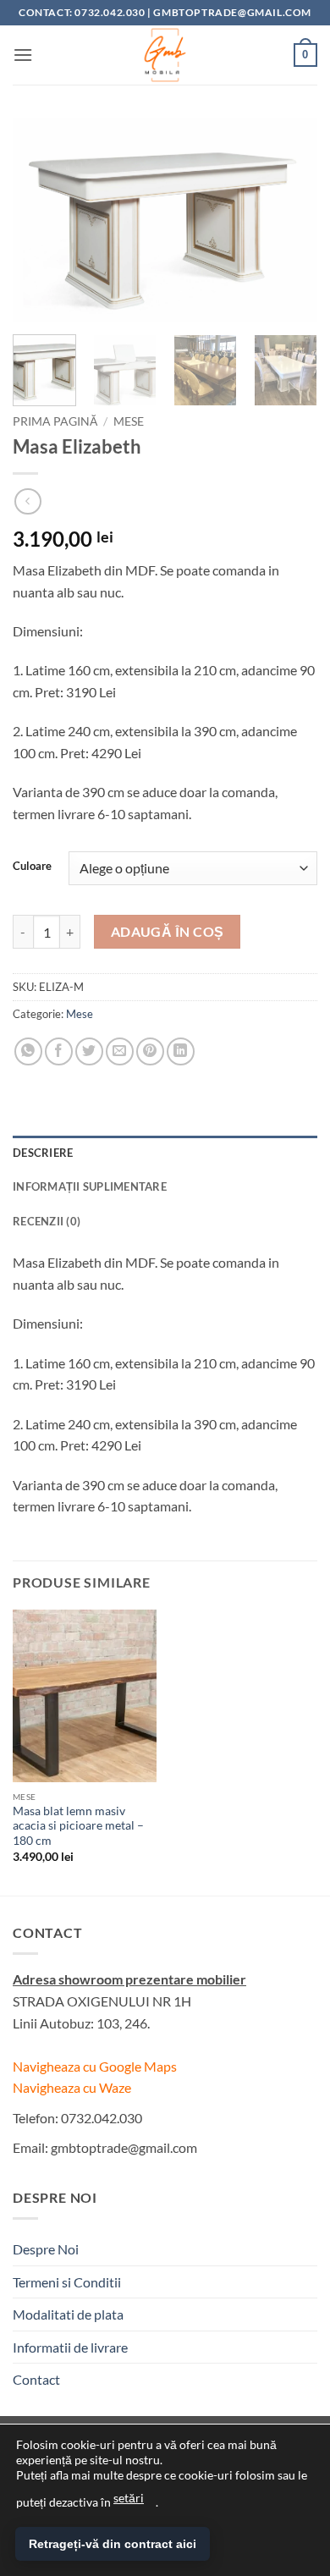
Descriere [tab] (43, 1153)
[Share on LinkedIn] (181, 1051)
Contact (36, 2379)
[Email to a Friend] (120, 1051)
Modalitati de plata (68, 2314)
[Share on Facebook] (59, 1051)
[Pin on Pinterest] (150, 1051)
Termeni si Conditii (67, 2282)
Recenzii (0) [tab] (47, 1221)
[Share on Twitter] (89, 1051)
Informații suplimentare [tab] (90, 1186)
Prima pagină (55, 421)
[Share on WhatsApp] (28, 1051)
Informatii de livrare (70, 2347)
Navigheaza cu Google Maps (95, 2066)
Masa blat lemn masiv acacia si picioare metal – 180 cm (78, 1826)
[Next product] (27, 501)
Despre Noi (46, 2249)
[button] (23, 55)
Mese (129, 421)
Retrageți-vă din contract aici (113, 2544)
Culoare (32, 867)
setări (129, 2498)
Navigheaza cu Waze (72, 2087)
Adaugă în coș (168, 932)
